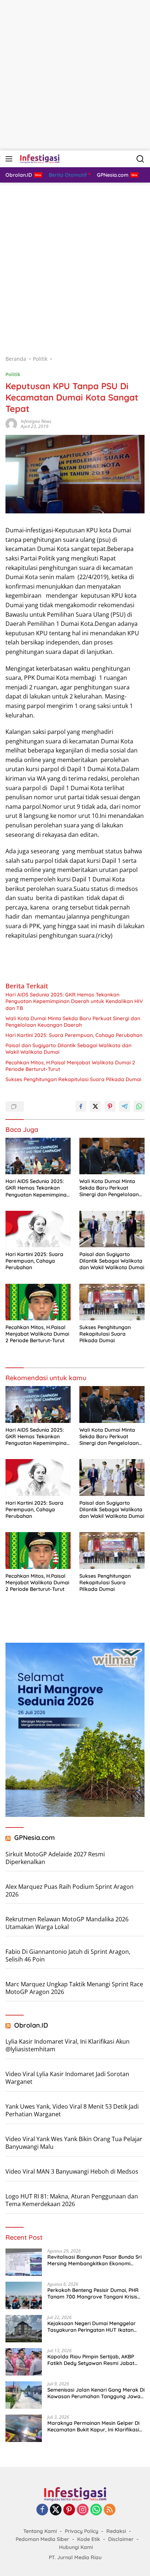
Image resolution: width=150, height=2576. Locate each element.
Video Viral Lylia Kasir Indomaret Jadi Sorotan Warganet (67, 2078)
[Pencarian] (140, 159)
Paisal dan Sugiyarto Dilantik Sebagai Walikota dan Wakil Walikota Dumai (68, 1049)
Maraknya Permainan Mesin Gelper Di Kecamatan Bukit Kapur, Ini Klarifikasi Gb (93, 2426)
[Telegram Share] (125, 1106)
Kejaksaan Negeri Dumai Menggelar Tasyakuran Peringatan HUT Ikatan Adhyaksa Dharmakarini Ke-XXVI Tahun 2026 (96, 2327)
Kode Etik (89, 2539)
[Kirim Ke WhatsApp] (139, 1106)
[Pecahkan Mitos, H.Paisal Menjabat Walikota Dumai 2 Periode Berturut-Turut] (38, 1302)
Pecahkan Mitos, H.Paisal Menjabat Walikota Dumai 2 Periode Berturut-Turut (70, 1066)
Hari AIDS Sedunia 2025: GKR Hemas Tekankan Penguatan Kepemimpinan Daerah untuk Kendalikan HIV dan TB (74, 1001)
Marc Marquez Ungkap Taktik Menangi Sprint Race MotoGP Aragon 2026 (74, 1988)
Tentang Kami (40, 2531)
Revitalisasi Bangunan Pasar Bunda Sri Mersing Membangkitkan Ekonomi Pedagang (94, 2260)
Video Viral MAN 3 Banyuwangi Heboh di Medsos (72, 2171)
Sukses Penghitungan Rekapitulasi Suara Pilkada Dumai (73, 1079)
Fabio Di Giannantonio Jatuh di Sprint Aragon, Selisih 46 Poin (68, 1955)
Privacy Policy (82, 2531)
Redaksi (116, 2531)
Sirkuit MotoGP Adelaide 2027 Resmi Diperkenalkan (55, 1858)
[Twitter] (56, 2510)
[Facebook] (42, 2510)
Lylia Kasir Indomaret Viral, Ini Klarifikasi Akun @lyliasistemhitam (68, 2045)
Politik (13, 374)
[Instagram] (83, 2510)
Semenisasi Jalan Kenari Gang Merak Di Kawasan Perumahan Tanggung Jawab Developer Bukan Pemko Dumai (96, 2393)
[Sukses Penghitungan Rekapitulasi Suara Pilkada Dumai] (112, 1302)
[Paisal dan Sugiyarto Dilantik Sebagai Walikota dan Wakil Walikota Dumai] (112, 1229)
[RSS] (110, 2510)
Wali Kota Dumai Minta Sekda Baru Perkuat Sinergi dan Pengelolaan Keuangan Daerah (73, 1022)
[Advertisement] (75, 75)
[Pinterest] (69, 2510)
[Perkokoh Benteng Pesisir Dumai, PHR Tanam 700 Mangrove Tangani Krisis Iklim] (24, 2295)
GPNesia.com (35, 1838)
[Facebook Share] (81, 1106)
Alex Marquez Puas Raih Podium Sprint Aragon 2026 (70, 1890)
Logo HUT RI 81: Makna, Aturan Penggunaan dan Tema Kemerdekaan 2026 (72, 2200)
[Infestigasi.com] (39, 159)
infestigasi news (36, 421)
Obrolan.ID (31, 2025)
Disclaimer (121, 2539)
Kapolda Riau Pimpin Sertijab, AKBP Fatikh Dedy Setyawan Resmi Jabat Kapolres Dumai (91, 2360)
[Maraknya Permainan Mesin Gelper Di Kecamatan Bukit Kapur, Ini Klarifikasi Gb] (24, 2428)
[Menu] (10, 159)
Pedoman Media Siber (42, 2539)
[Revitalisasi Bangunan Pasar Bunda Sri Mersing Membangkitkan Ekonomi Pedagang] (24, 2262)
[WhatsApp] (96, 2510)
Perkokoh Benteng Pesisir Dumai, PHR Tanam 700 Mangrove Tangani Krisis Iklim (93, 2293)
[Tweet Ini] (95, 1106)
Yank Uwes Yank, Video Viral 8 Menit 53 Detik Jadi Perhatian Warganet (72, 2110)
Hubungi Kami (76, 2547)
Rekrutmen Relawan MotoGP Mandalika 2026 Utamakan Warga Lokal (67, 1923)
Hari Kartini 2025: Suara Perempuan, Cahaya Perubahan (74, 1035)
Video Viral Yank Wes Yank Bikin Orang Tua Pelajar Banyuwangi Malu (74, 2143)
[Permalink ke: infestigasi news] (11, 423)
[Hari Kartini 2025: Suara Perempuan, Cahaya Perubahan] (38, 1229)
